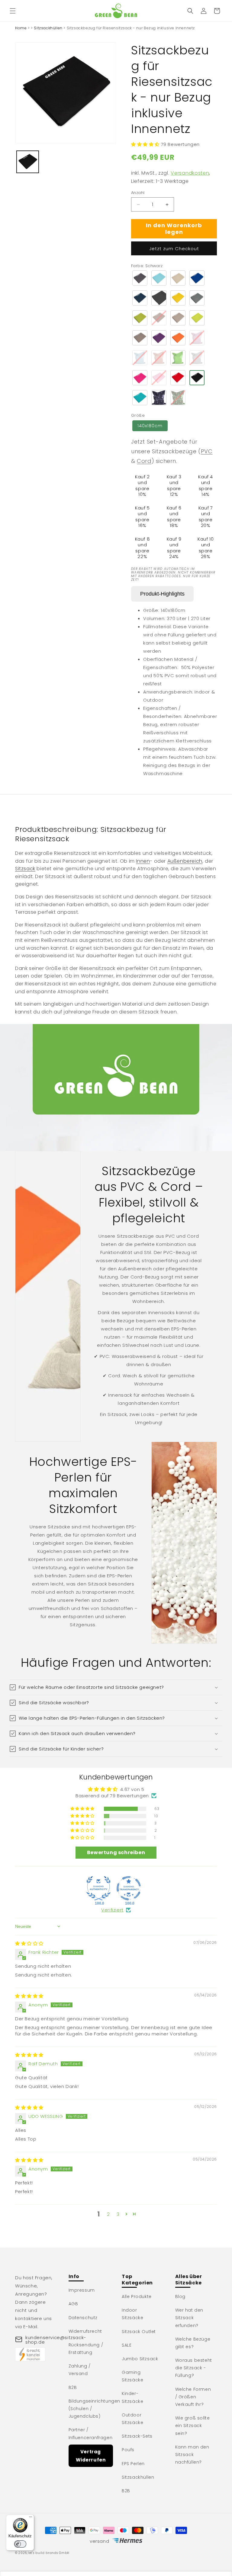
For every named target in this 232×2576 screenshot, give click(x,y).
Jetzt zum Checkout (174, 249)
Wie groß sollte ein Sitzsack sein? (193, 2426)
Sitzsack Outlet (139, 2332)
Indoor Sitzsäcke (132, 2314)
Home (21, 28)
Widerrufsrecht (85, 2331)
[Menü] (31, 2518)
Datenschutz (83, 2318)
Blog (180, 2296)
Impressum (82, 2290)
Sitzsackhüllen (48, 28)
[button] (13, 11)
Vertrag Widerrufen (91, 2456)
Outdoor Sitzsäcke (132, 2419)
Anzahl (138, 193)
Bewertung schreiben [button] (116, 1852)
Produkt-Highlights (162, 594)
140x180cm (150, 426)
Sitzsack (25, 869)
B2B (73, 2387)
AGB (73, 2304)
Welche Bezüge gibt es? (193, 2343)
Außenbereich (185, 861)
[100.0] (98, 1888)
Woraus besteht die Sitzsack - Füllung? (194, 2368)
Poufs (128, 2450)
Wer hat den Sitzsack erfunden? (189, 2318)
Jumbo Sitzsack (140, 2359)
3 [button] (118, 2214)
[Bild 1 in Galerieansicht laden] (28, 162)
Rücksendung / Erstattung (86, 2349)
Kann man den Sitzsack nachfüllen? (192, 2455)
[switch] (20, 2544)
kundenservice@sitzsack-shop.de (56, 2340)
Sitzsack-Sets (137, 2436)
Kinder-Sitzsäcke (132, 2397)
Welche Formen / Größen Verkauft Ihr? (193, 2397)
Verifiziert (112, 1910)
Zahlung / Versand (80, 2370)
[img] (29, 1943)
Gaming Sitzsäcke (132, 2376)
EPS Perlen (133, 2464)
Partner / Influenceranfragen (91, 2434)
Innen (143, 861)
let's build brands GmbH (49, 2553)
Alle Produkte (137, 2296)
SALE (127, 2345)
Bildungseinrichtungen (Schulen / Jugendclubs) (95, 2409)
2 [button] (108, 2214)
